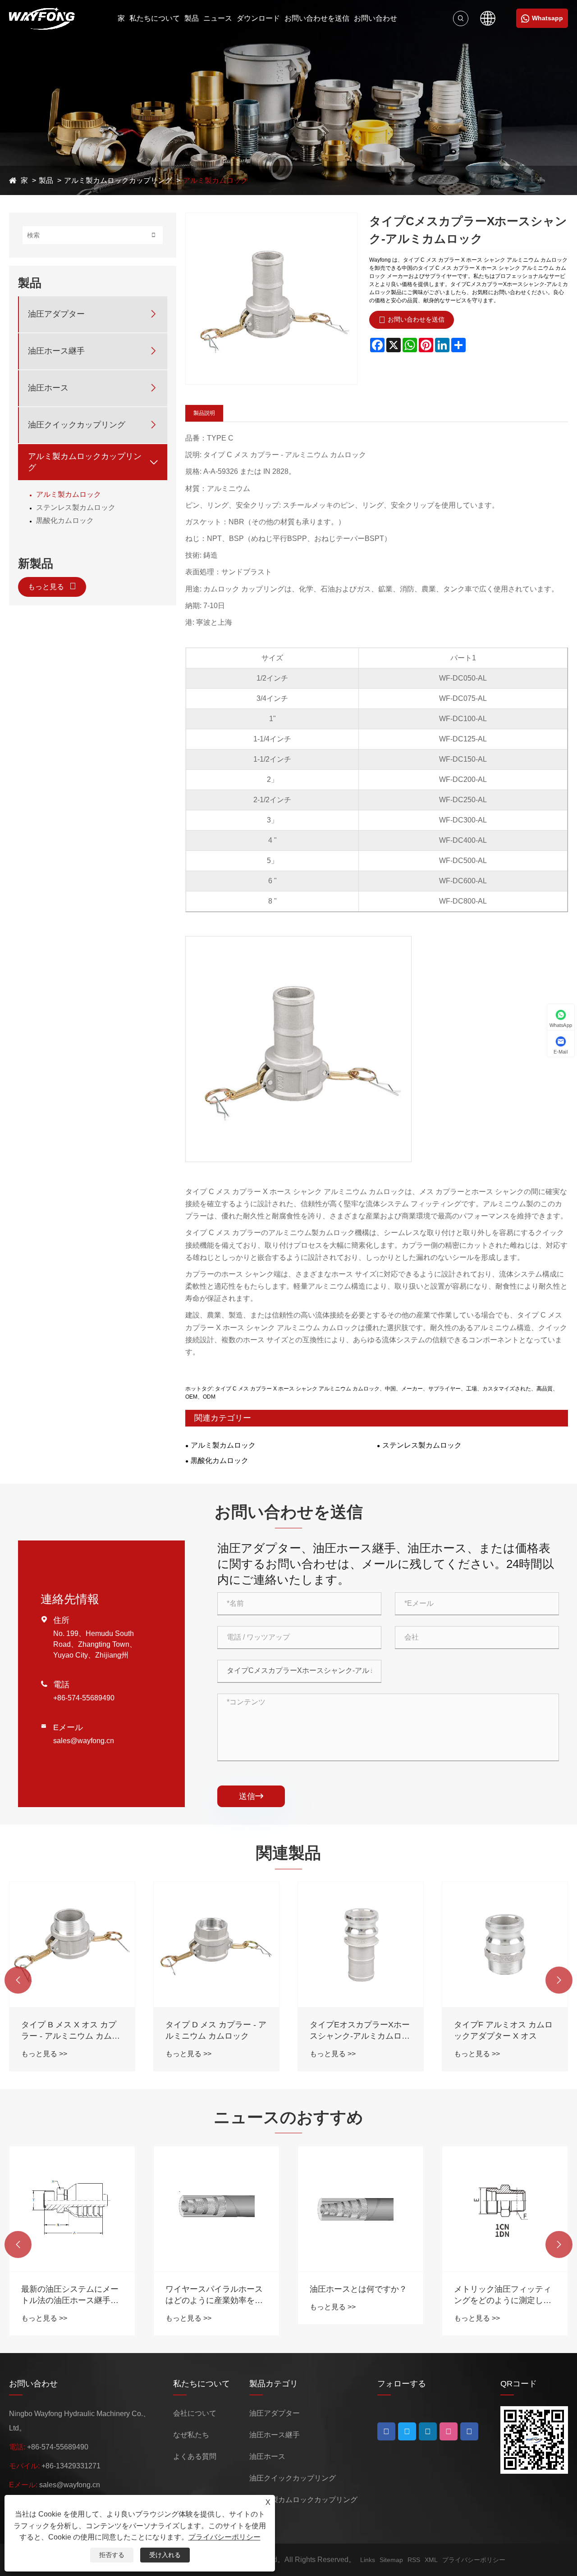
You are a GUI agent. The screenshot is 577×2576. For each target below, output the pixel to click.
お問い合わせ (376, 18)
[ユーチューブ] (428, 2431)
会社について (195, 2413)
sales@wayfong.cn (84, 1741)
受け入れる (165, 2555)
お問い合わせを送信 (317, 18)
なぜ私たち (191, 2435)
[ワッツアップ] (469, 2431)
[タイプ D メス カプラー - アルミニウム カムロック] (216, 1944)
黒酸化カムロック (65, 520)
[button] (18, 1980)
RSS (414, 2560)
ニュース (218, 18)
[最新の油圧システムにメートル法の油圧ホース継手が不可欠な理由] (72, 2209)
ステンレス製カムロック (76, 507)
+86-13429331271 (71, 2466)
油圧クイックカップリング (77, 425)
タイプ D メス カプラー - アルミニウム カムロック (216, 2030)
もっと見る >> (44, 2054)
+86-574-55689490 (84, 1698)
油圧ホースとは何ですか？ (358, 2289)
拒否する (112, 2555)
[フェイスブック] (386, 2431)
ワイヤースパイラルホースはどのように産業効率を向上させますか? (214, 2295)
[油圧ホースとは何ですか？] (361, 2209)
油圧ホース (48, 388)
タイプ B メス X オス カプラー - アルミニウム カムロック (71, 2031)
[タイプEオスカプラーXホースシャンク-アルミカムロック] (361, 1944)
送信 (251, 1796)
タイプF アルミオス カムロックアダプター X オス (503, 2030)
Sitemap (391, 2560)
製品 (192, 18)
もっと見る (47, 587)
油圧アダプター (56, 314)
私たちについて (155, 18)
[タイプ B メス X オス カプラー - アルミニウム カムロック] (72, 1944)
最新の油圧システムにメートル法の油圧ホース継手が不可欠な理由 (70, 2295)
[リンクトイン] (407, 2431)
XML (431, 2560)
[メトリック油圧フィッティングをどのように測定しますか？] (505, 2209)
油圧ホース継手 (56, 351)
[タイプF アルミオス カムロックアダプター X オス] (505, 1944)
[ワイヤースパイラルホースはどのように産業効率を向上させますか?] (216, 2209)
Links (368, 2560)
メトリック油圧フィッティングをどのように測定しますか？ (503, 2295)
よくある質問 (195, 2456)
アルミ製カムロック (215, 180)
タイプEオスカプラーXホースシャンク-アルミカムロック (360, 2031)
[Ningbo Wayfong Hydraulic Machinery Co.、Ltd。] (42, 18)
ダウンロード (258, 18)
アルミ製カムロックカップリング (118, 180)
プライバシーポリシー (474, 2560)
